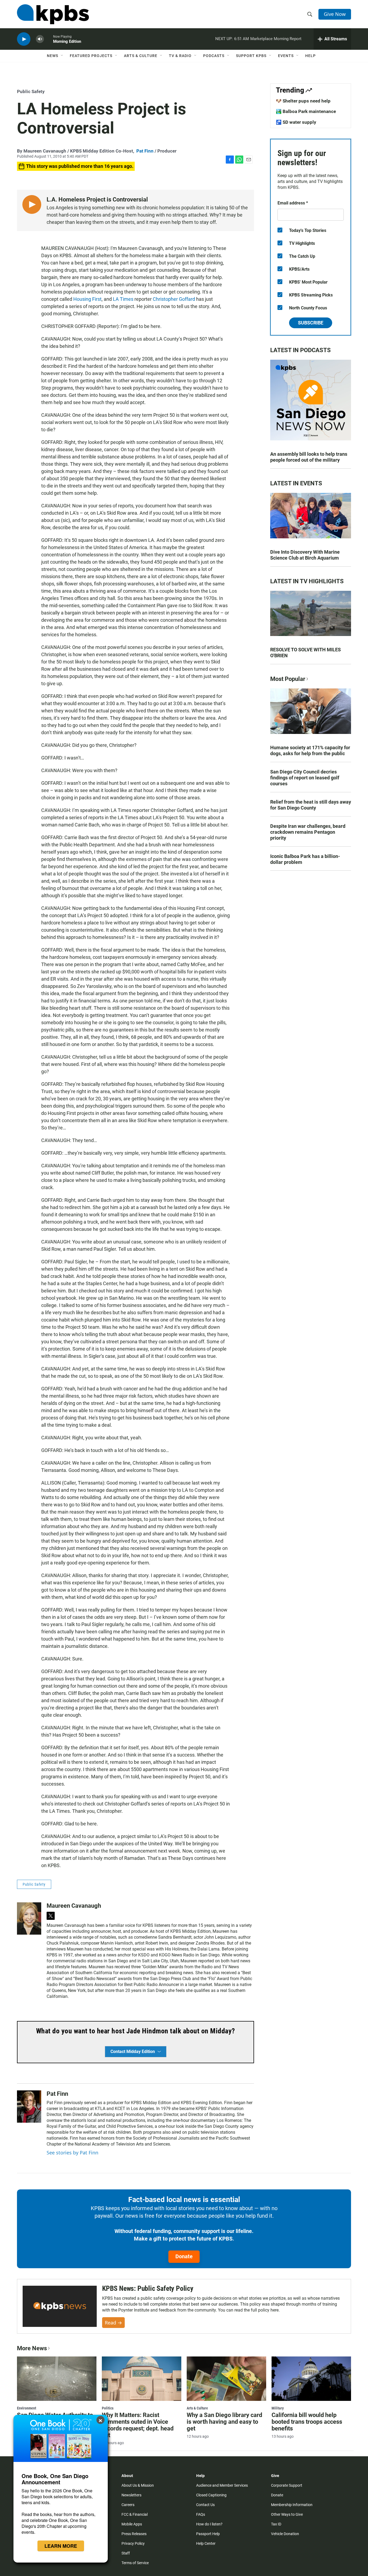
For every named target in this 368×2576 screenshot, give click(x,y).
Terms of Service (135, 2563)
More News (32, 2348)
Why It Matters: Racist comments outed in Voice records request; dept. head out (138, 2425)
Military (278, 2408)
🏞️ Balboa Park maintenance (306, 111)
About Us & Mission (138, 2485)
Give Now (335, 14)
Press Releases (134, 2534)
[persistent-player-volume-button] (40, 39)
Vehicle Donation (285, 2534)
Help (310, 56)
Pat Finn (145, 151)
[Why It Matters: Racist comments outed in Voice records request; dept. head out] (142, 2379)
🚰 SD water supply (296, 122)
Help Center (206, 2543)
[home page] (53, 14)
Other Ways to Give (287, 2514)
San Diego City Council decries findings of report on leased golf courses (305, 778)
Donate (184, 2256)
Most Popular (288, 679)
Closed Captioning (211, 2495)
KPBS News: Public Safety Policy (148, 2288)
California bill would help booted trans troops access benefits (307, 2422)
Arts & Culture (141, 56)
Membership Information (292, 2505)
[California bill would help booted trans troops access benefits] (311, 2379)
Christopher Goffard (174, 299)
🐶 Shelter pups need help (303, 101)
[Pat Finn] (29, 2107)
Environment (27, 2408)
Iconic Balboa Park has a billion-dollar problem (305, 859)
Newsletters (131, 2495)
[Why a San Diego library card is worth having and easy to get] (226, 2379)
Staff (126, 2553)
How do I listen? (209, 2524)
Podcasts (214, 56)
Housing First (87, 299)
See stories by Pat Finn (72, 2153)
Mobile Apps (132, 2524)
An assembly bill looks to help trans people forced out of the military (309, 457)
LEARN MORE (61, 2546)
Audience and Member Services (222, 2485)
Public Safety (31, 91)
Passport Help (208, 2534)
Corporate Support (287, 2485)
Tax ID (276, 2524)
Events (286, 56)
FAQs (201, 2514)
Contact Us (205, 2505)
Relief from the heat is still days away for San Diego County (311, 805)
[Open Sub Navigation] (62, 56)
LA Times (123, 299)
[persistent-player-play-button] (24, 39)
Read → (113, 2323)
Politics (108, 2408)
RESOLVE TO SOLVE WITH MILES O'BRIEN (305, 653)
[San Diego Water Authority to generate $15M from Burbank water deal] (57, 2379)
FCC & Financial (135, 2514)
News (53, 56)
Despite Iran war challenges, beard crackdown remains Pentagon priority (308, 832)
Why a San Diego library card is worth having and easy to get (224, 2422)
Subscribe (311, 323)
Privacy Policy (133, 2543)
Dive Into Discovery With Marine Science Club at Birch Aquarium (305, 555)
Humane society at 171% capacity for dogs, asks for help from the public (310, 750)
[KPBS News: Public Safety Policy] (60, 2306)
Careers (128, 2505)
